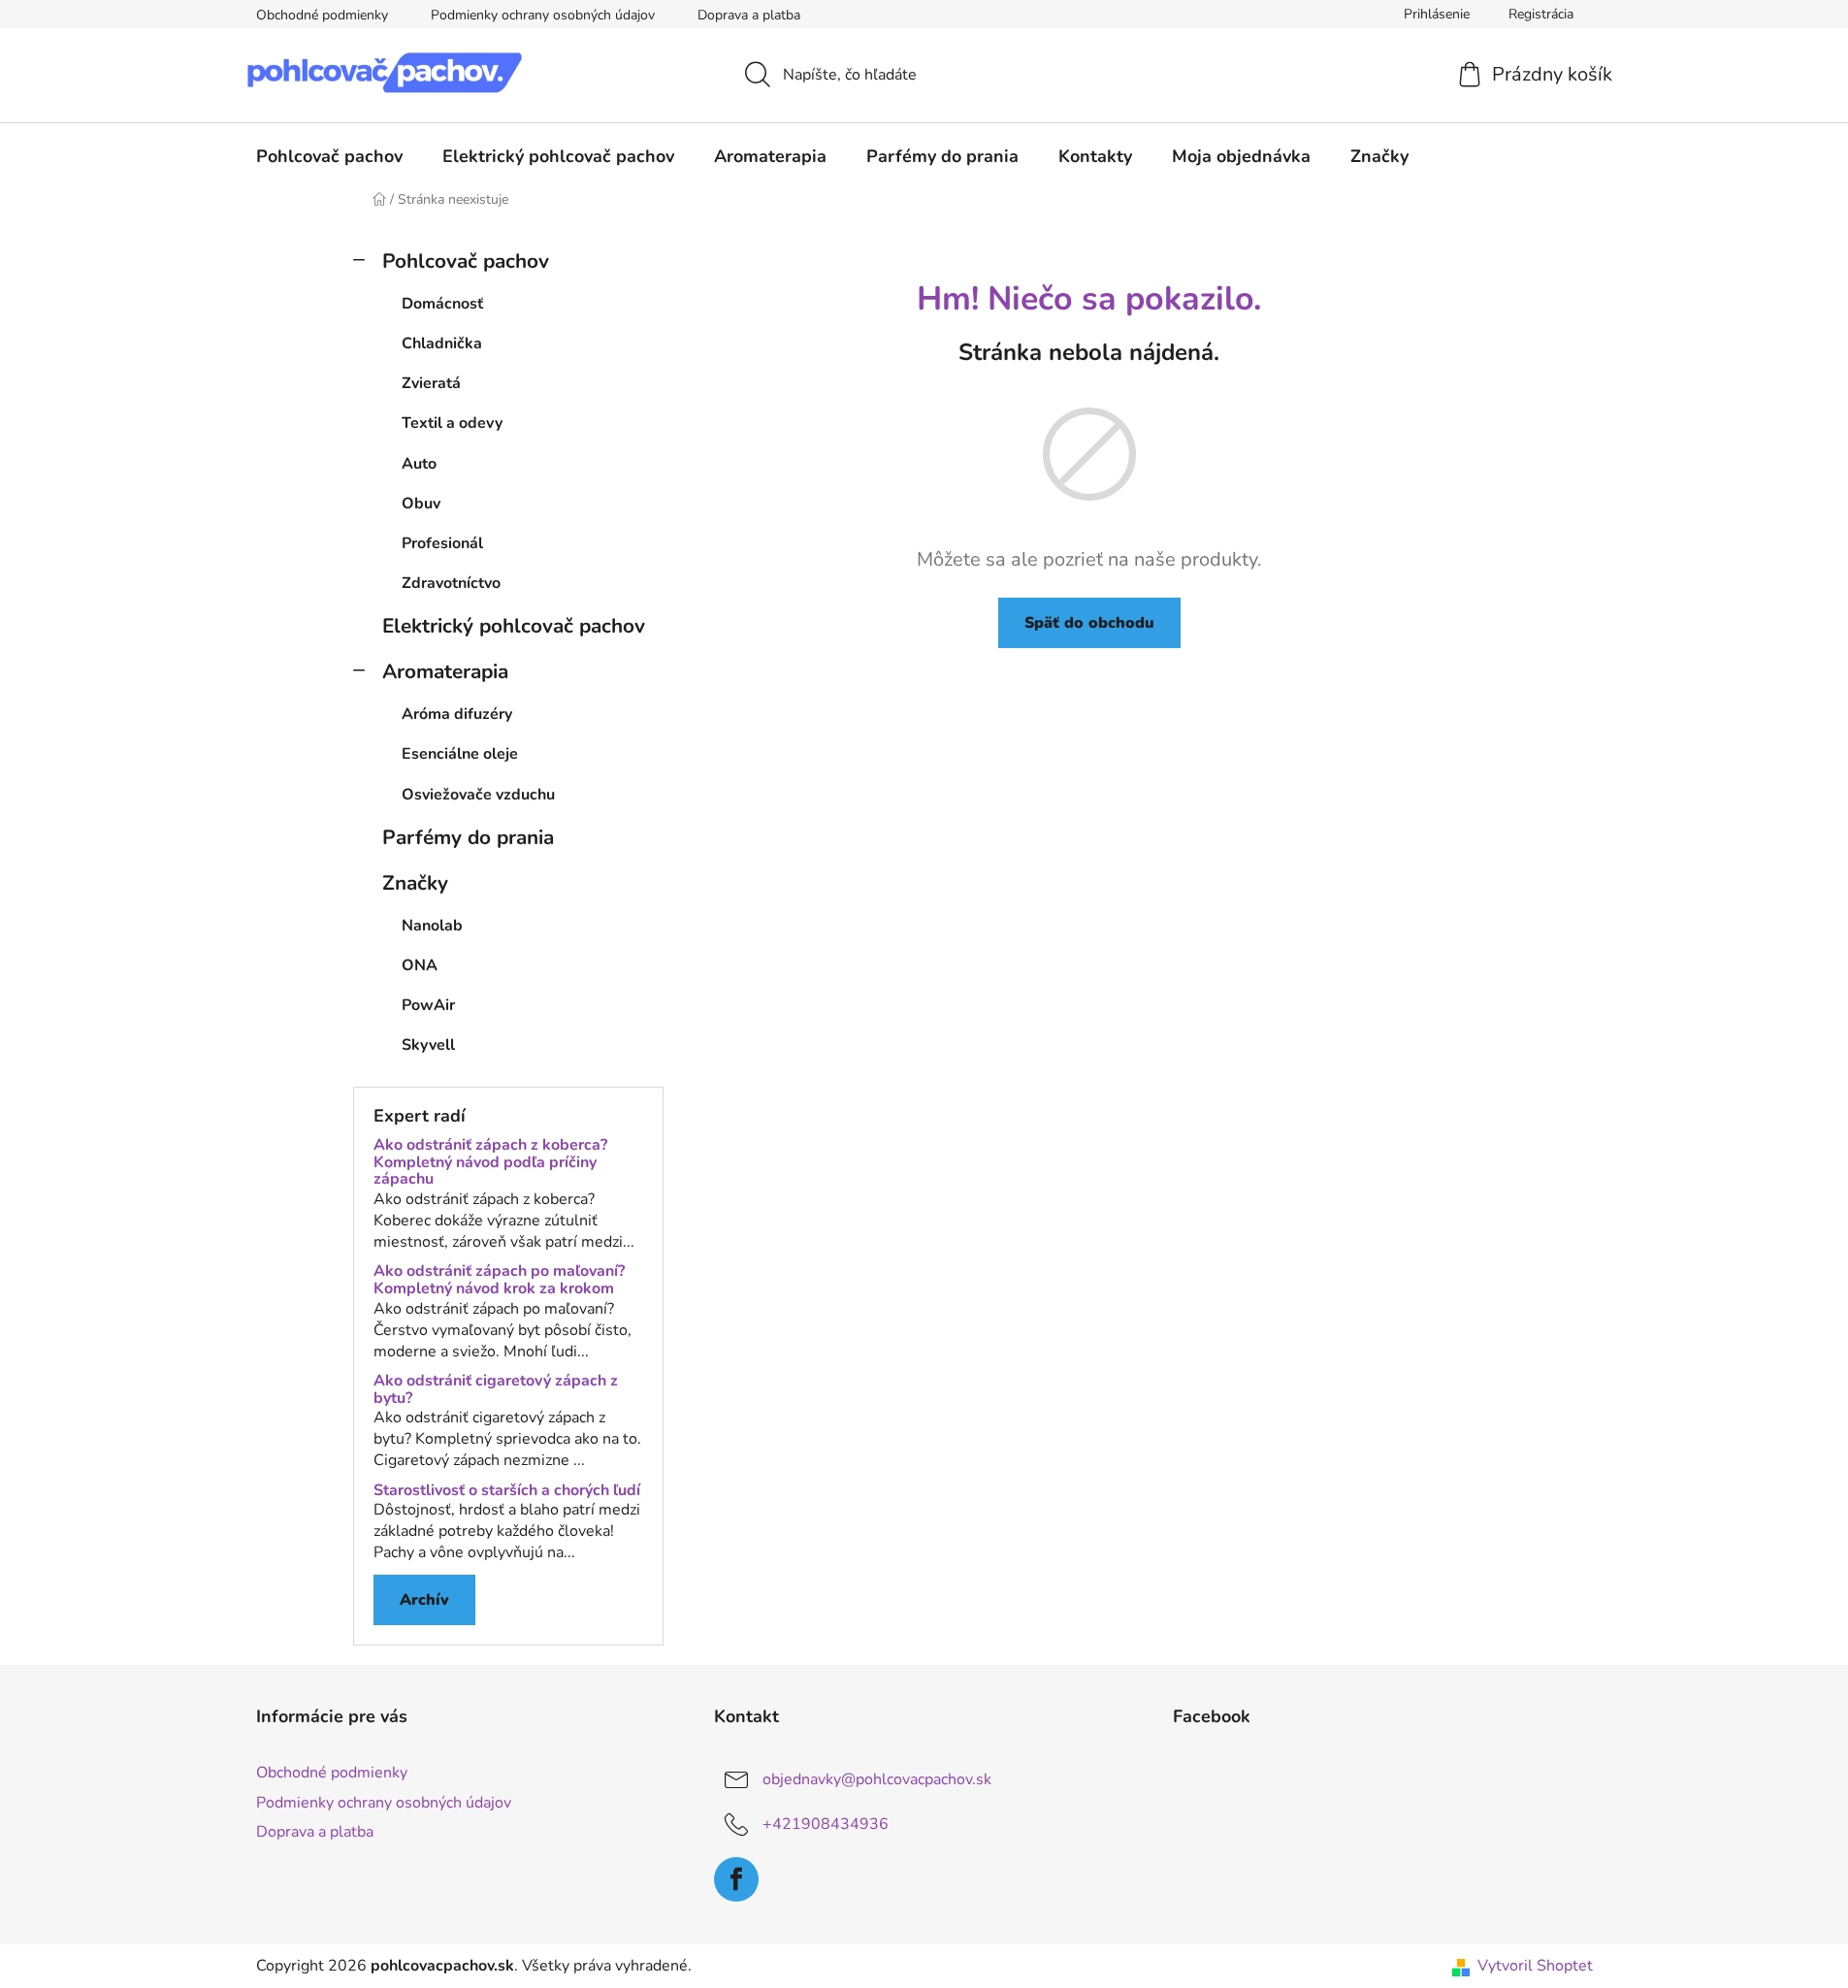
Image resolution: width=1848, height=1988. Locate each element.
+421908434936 (826, 1824)
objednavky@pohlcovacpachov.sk (877, 1779)
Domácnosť (442, 304)
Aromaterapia (445, 671)
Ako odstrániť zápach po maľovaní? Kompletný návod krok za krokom (499, 1280)
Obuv (421, 504)
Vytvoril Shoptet (1535, 1966)
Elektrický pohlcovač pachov (514, 626)
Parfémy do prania (468, 837)
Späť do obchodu (1089, 623)
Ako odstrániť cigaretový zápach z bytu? (496, 1390)
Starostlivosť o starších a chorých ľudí (507, 1491)
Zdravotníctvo (451, 583)
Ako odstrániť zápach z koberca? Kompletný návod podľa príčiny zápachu (490, 1163)
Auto (419, 464)
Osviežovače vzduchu (478, 795)
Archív (424, 1600)
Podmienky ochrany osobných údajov (543, 15)
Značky (415, 883)
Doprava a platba (749, 15)
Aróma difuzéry (457, 714)
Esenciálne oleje (460, 754)
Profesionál (442, 543)
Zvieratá (431, 383)
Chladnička (442, 343)
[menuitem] (329, 156)
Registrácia (1541, 14)
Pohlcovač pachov (466, 261)
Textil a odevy (452, 423)
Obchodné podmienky (322, 15)
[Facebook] (736, 1879)
